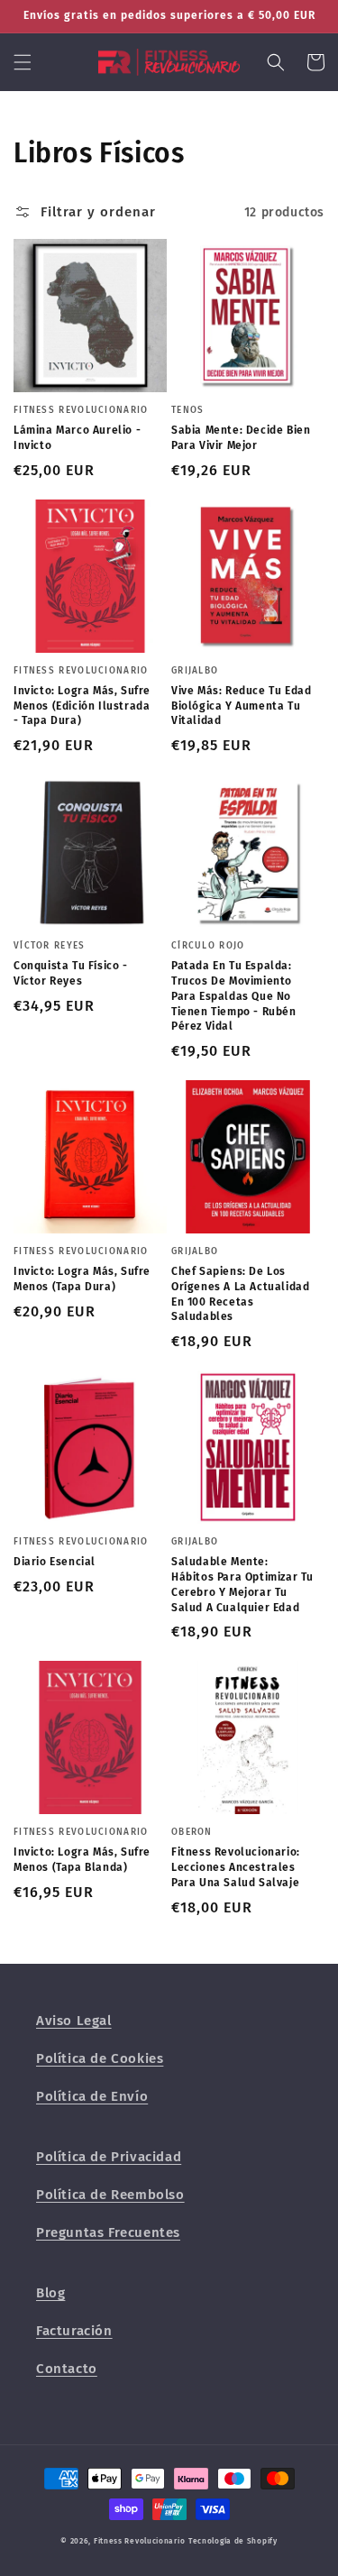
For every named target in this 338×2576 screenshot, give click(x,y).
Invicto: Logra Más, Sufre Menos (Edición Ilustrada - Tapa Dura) (82, 706)
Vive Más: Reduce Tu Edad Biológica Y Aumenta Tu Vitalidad (241, 706)
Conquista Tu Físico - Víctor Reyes (71, 973)
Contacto (67, 2369)
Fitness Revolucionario (139, 2541)
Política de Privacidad (109, 2157)
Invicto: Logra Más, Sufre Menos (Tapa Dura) (82, 1279)
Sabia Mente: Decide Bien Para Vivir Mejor (241, 438)
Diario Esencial (55, 1562)
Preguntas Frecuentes (108, 2232)
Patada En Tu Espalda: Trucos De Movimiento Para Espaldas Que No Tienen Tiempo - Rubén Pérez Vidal (234, 996)
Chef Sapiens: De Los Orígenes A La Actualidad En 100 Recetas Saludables (240, 1294)
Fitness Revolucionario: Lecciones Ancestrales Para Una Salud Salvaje (236, 1867)
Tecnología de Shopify (233, 2541)
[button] (23, 62)
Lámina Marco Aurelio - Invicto (77, 438)
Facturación (74, 2331)
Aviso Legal (74, 2021)
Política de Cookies (100, 2058)
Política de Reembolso (110, 2195)
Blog (50, 2293)
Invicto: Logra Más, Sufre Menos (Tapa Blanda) (82, 1860)
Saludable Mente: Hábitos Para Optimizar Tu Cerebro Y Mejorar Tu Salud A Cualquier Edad (242, 1584)
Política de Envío (92, 2096)
